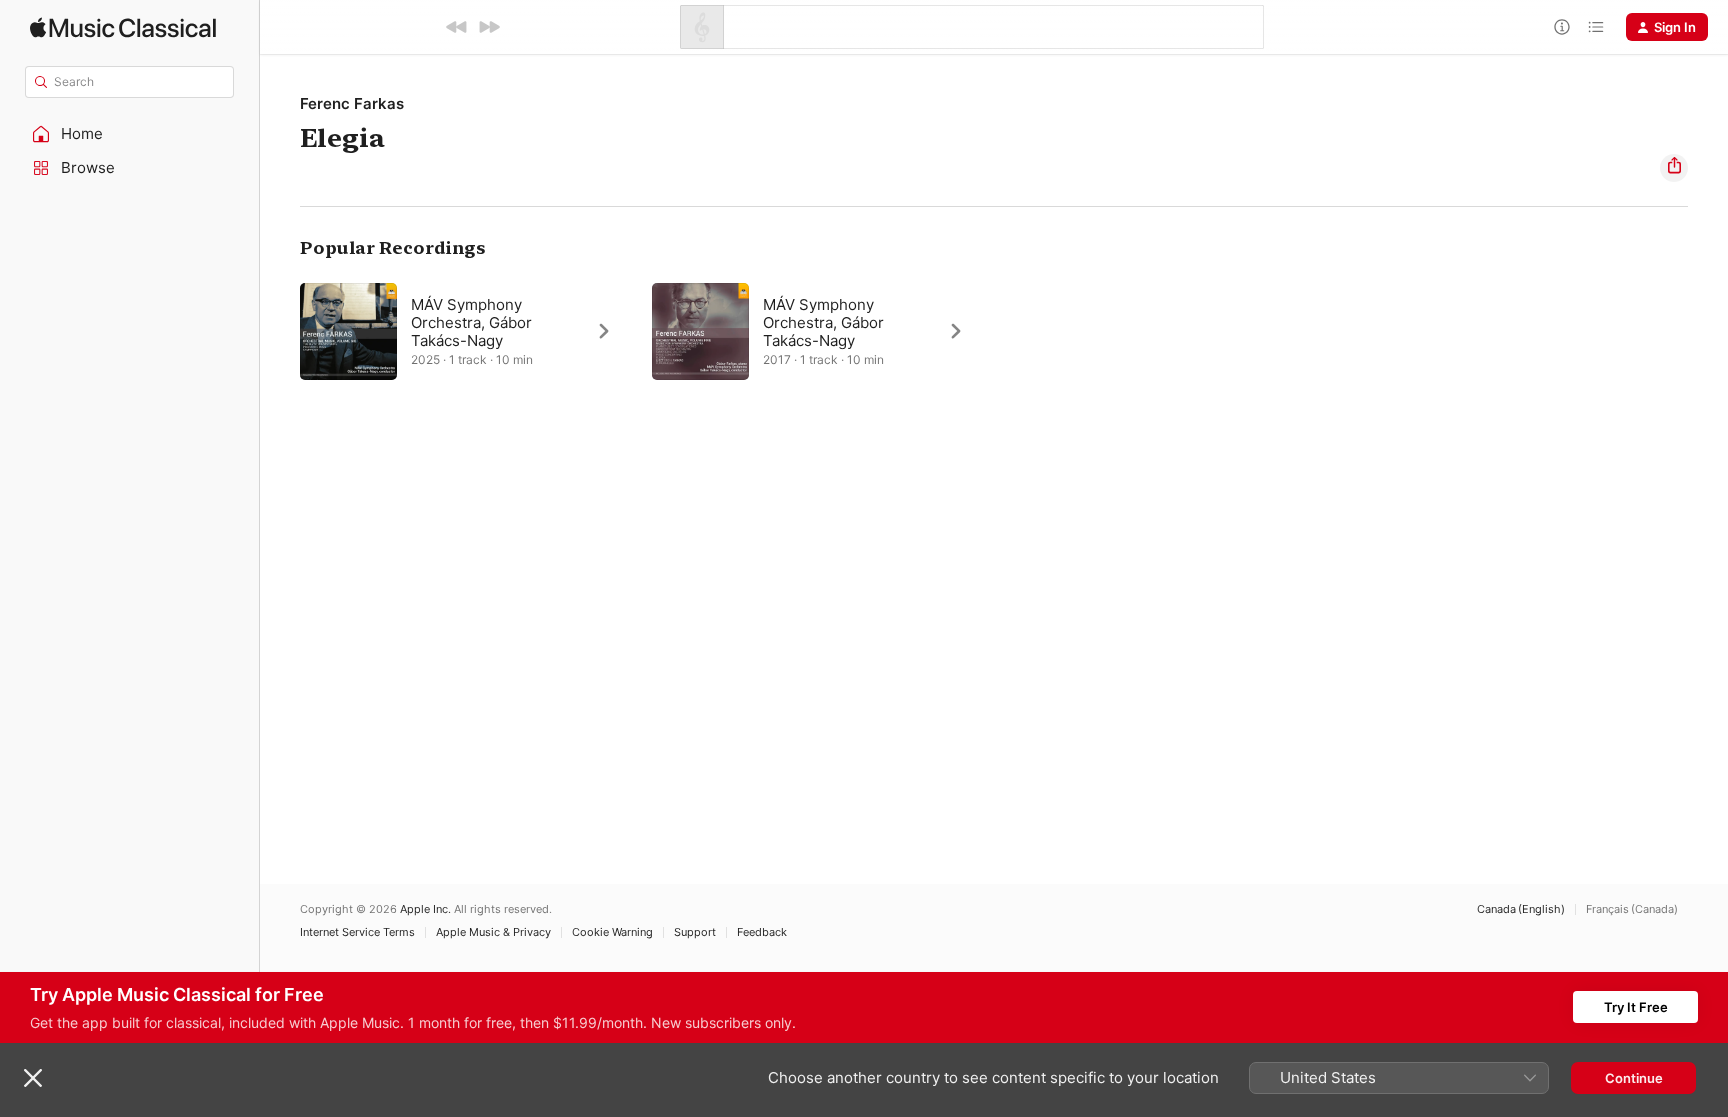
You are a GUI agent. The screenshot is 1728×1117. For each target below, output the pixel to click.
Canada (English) (1521, 909)
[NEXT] (489, 27)
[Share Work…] (1674, 168)
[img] (123, 27)
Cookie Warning (612, 932)
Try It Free (1636, 1007)
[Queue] (1596, 27)
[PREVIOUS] (457, 27)
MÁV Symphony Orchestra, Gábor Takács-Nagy (471, 322)
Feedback (762, 932)
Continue (1634, 1078)
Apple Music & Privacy (493, 932)
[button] (130, 134)
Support (695, 932)
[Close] (33, 1078)
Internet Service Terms (357, 932)
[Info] (1562, 27)
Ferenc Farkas (352, 103)
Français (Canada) (1632, 909)
